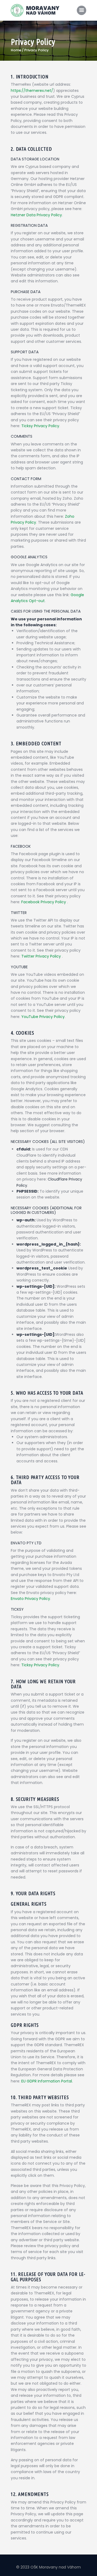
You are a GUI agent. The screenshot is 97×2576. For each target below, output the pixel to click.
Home (16, 50)
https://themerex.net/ (32, 91)
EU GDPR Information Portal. (47, 2081)
